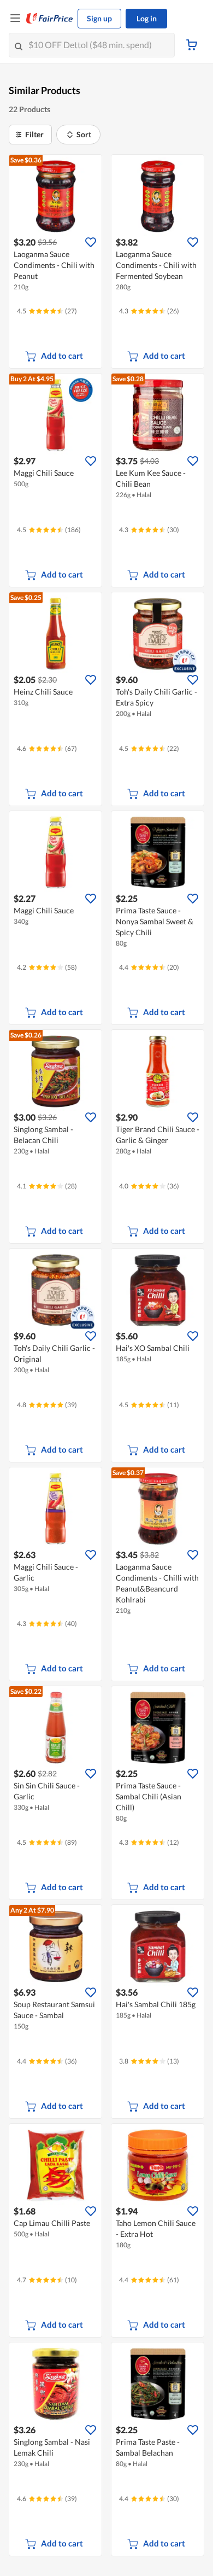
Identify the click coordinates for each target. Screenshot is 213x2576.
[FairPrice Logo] (50, 19)
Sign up (99, 18)
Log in (147, 18)
